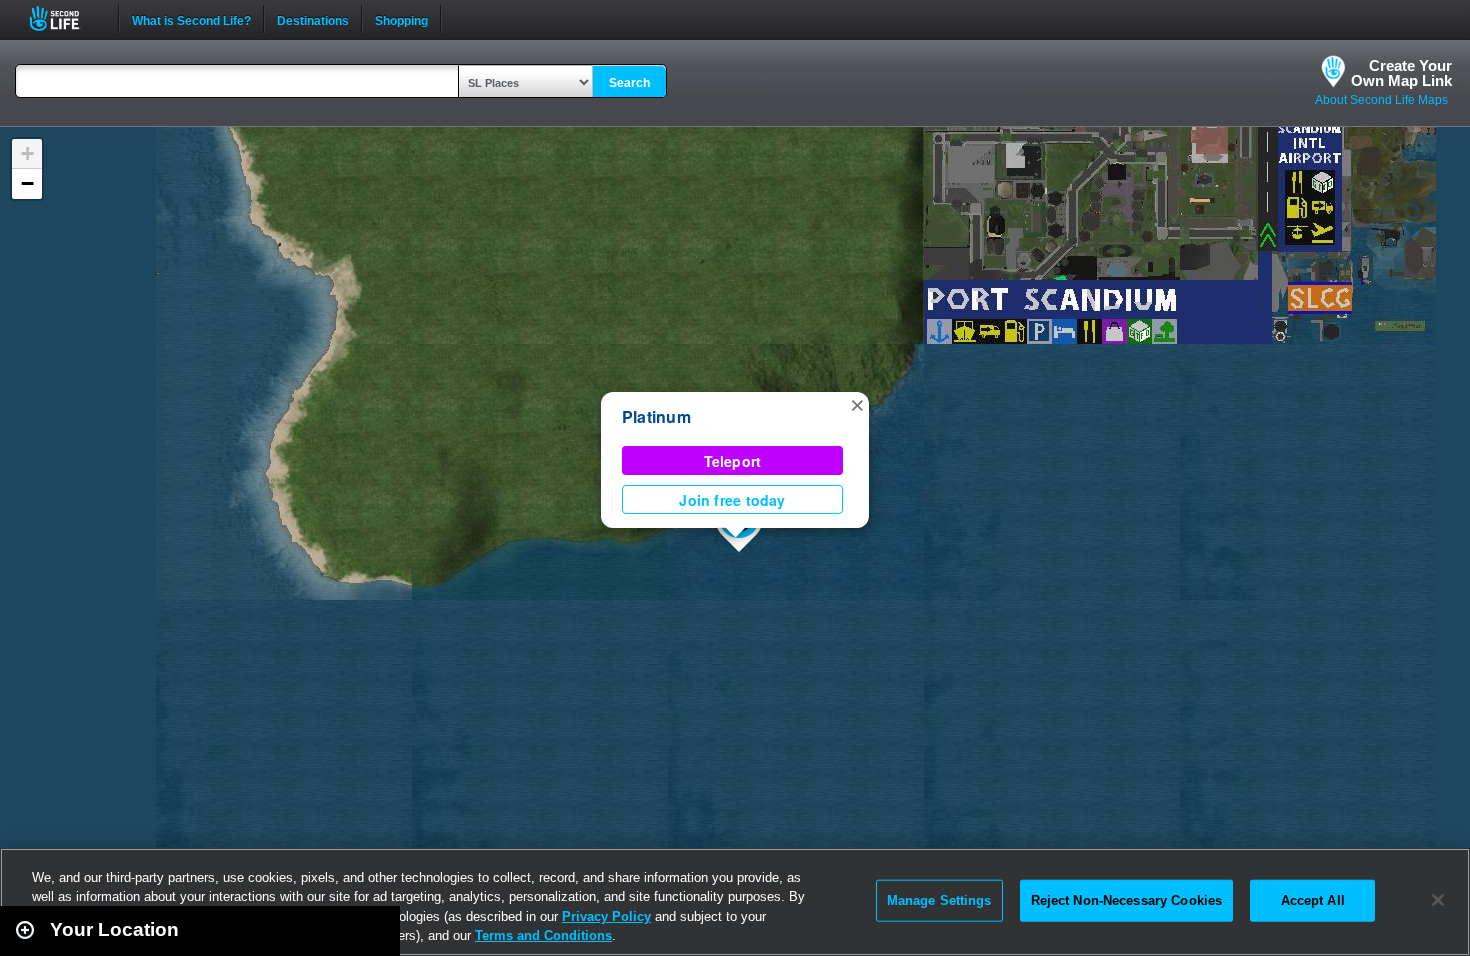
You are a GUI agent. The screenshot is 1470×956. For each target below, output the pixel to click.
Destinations (313, 19)
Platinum (656, 416)
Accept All (1313, 900)
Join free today (732, 500)
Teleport (733, 461)
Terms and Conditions (543, 935)
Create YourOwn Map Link (1401, 73)
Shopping (401, 19)
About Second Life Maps (1381, 100)
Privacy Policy (606, 916)
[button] (857, 404)
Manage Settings (939, 900)
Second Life (65, 18)
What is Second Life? (191, 19)
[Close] (1438, 900)
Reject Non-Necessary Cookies (1127, 900)
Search (629, 83)
